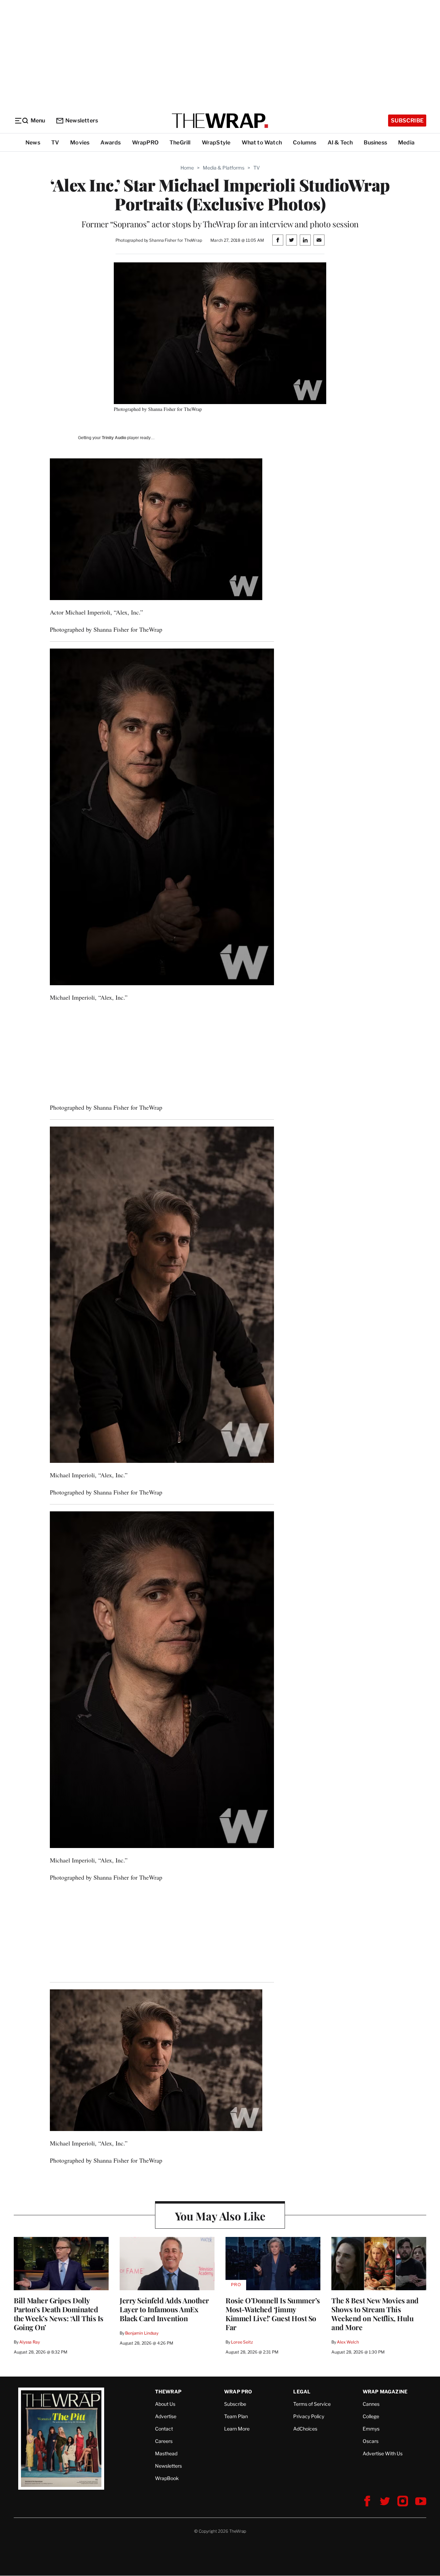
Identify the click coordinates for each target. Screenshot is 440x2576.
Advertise (166, 2416)
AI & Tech (340, 143)
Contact (164, 2429)
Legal (302, 2392)
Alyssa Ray (30, 2342)
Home (187, 168)
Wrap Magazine (385, 2392)
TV (55, 143)
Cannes (371, 2404)
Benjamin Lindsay (142, 2333)
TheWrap (168, 2392)
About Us (165, 2404)
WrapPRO (145, 143)
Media (406, 143)
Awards (111, 143)
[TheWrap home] (220, 121)
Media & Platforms (224, 168)
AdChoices (305, 2429)
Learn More (237, 2429)
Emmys (371, 2429)
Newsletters (82, 121)
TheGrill (180, 143)
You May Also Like (220, 2216)
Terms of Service (312, 2404)
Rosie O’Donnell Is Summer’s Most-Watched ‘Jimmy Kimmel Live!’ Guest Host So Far (273, 2314)
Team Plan (236, 2416)
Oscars (371, 2441)
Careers (164, 2441)
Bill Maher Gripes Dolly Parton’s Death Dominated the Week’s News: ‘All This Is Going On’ (59, 2314)
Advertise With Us (383, 2453)
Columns (305, 143)
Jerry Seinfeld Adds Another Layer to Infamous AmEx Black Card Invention (164, 2309)
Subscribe (407, 121)
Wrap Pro (238, 2392)
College (371, 2416)
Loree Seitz (242, 2342)
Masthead (166, 2453)
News (33, 143)
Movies (80, 143)
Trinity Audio (114, 438)
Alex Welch (348, 2342)
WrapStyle (216, 143)
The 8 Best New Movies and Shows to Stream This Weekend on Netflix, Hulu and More (375, 2314)
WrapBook (167, 2478)
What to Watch (262, 143)
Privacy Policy (309, 2416)
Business (375, 143)
